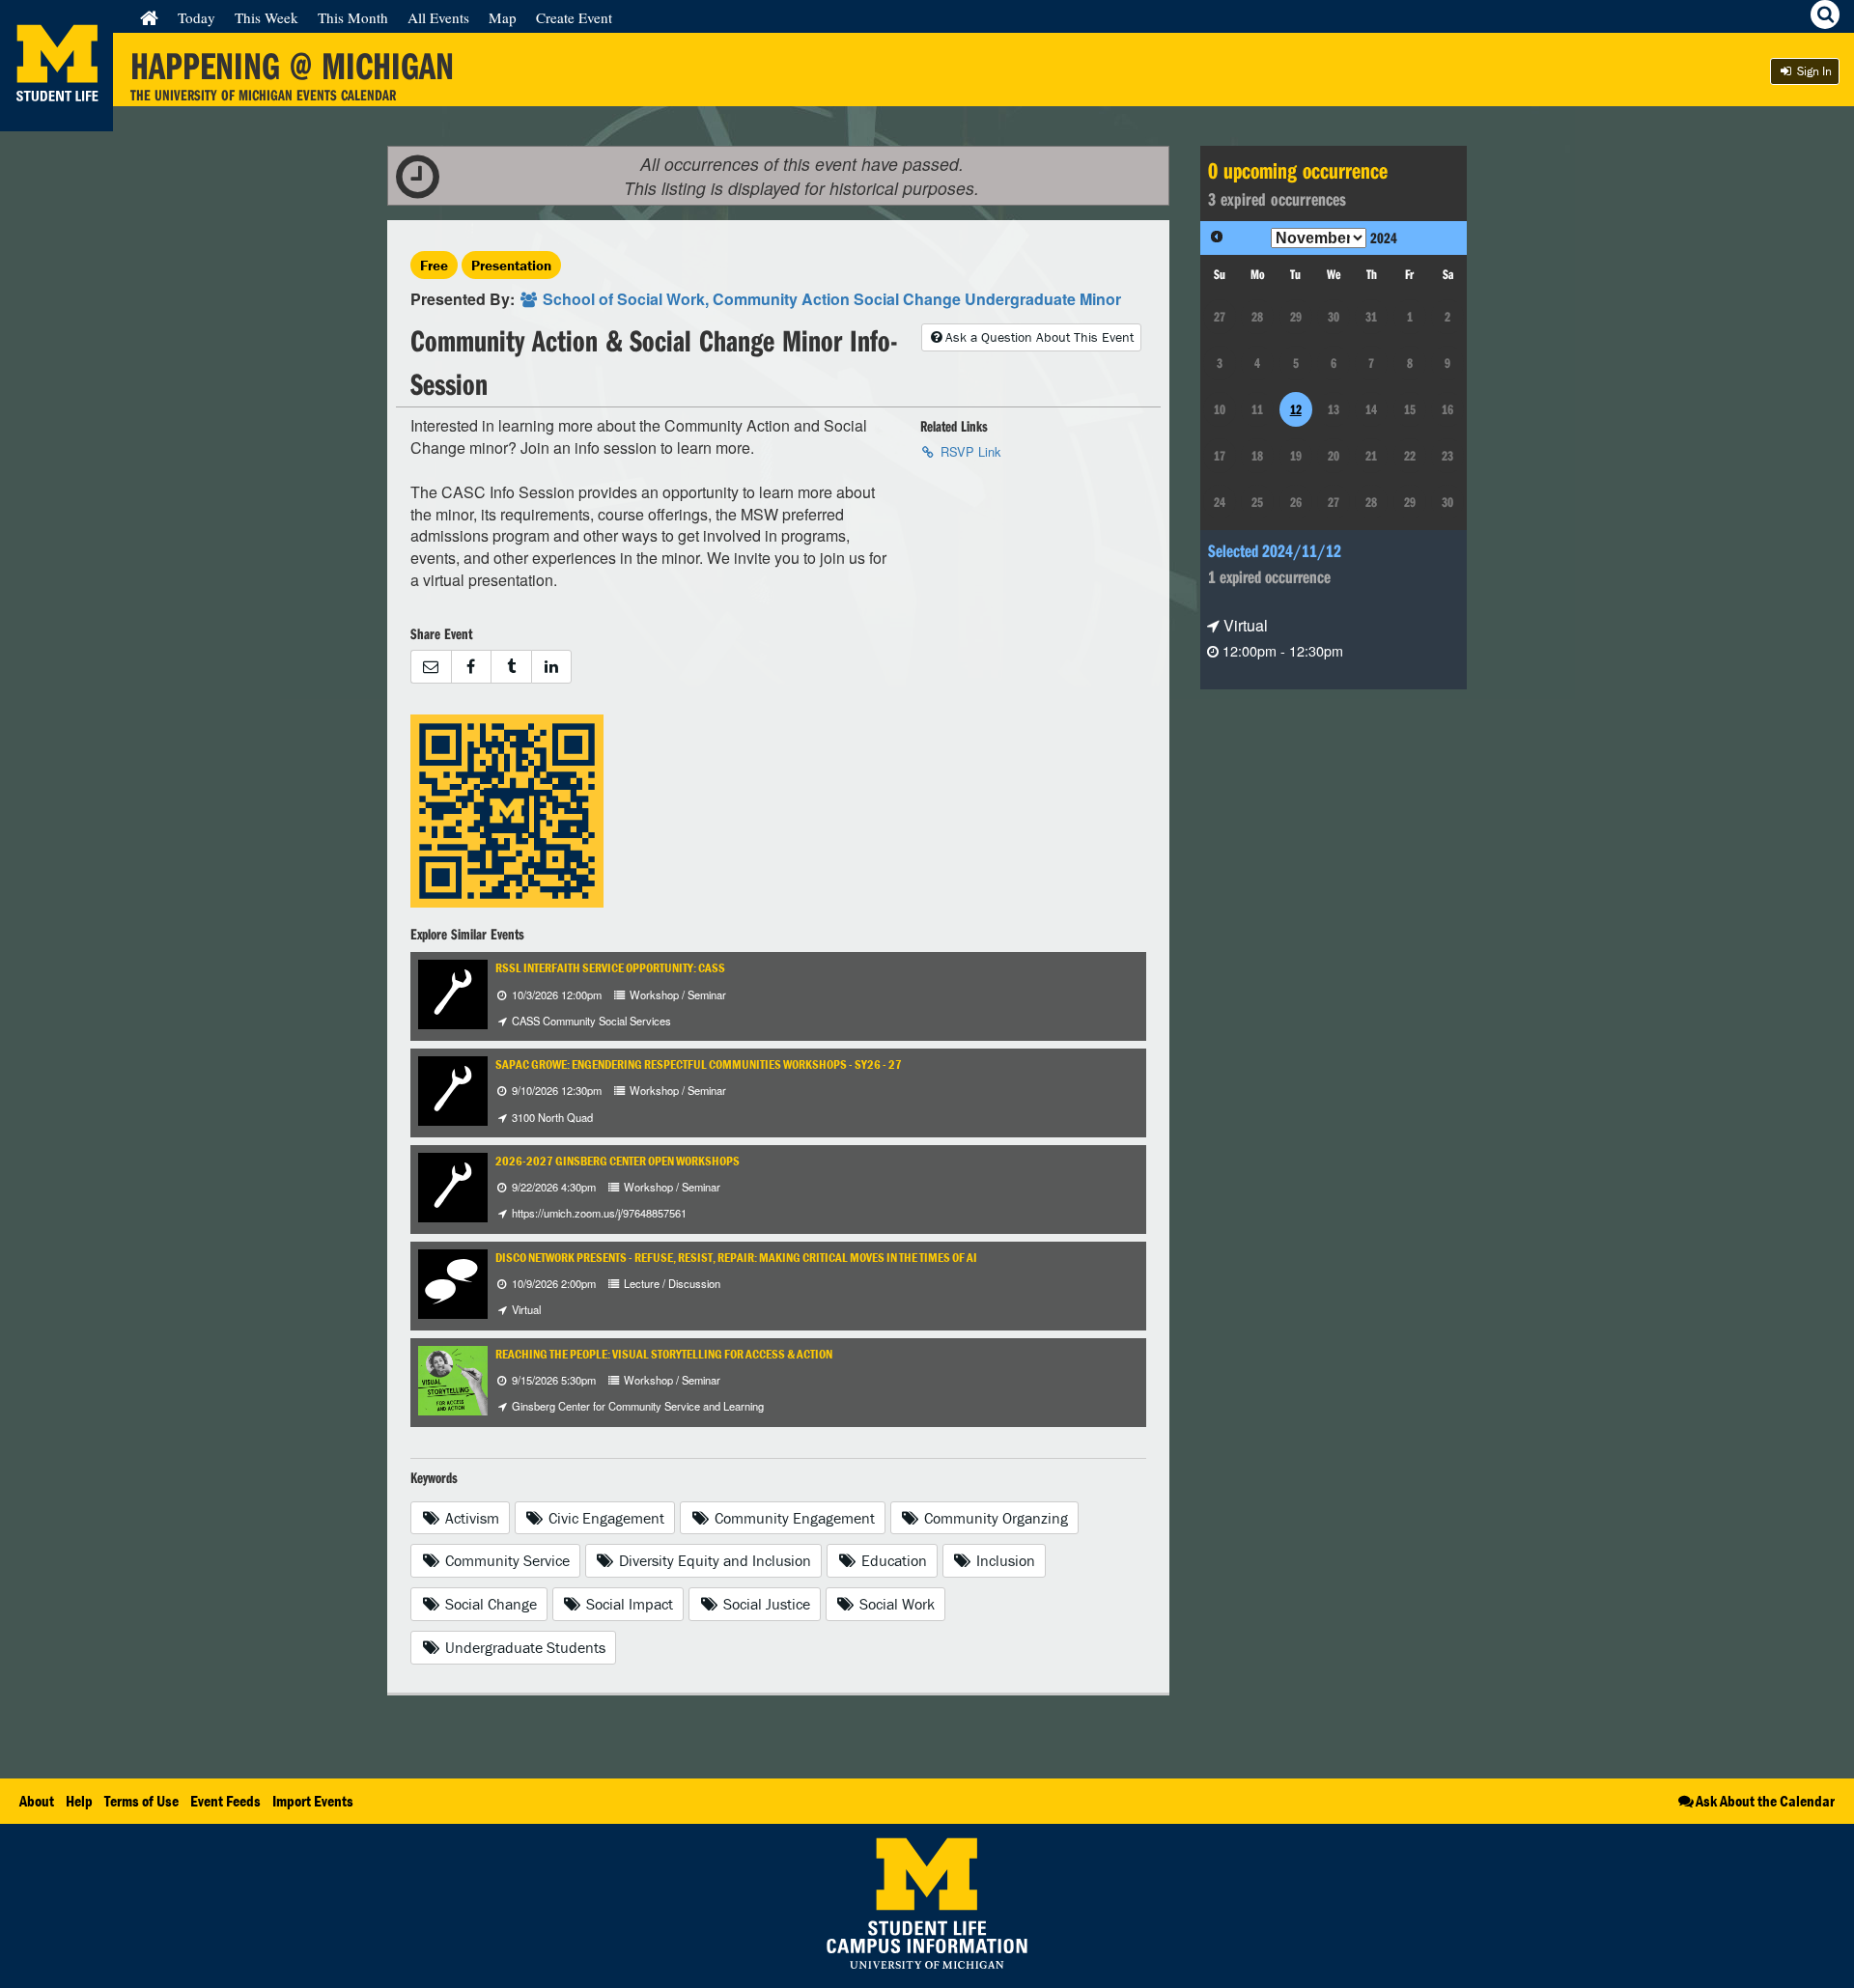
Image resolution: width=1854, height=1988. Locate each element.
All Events (438, 17)
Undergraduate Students (523, 1647)
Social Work (895, 1604)
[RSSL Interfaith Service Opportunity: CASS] (453, 993)
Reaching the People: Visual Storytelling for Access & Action (664, 1354)
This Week (267, 17)
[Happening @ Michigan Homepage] (56, 119)
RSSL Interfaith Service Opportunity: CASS (610, 968)
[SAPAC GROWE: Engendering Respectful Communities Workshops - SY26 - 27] (453, 1090)
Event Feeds (225, 1801)
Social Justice (765, 1604)
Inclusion (1004, 1560)
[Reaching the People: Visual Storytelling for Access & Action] (453, 1378)
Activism (470, 1518)
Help (79, 1801)
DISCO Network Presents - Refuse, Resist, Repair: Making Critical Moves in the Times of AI (736, 1258)
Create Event (574, 17)
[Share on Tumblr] (511, 667)
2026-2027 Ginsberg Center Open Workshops (618, 1161)
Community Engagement (793, 1518)
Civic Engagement (604, 1518)
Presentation (511, 265)
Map (503, 17)
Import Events (313, 1801)
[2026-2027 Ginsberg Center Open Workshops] (453, 1185)
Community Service (506, 1560)
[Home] (149, 17)
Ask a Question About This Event (1039, 337)
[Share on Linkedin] (552, 667)
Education (892, 1560)
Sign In (1813, 71)
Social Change (489, 1604)
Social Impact (628, 1604)
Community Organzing (994, 1518)
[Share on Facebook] (471, 667)
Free (434, 265)
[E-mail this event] (431, 667)
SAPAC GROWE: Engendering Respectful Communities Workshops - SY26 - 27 (699, 1064)
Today (197, 17)
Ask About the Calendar (1765, 1801)
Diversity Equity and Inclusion (713, 1560)
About (37, 1801)
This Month (353, 17)
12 (1296, 409)
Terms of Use (141, 1801)
